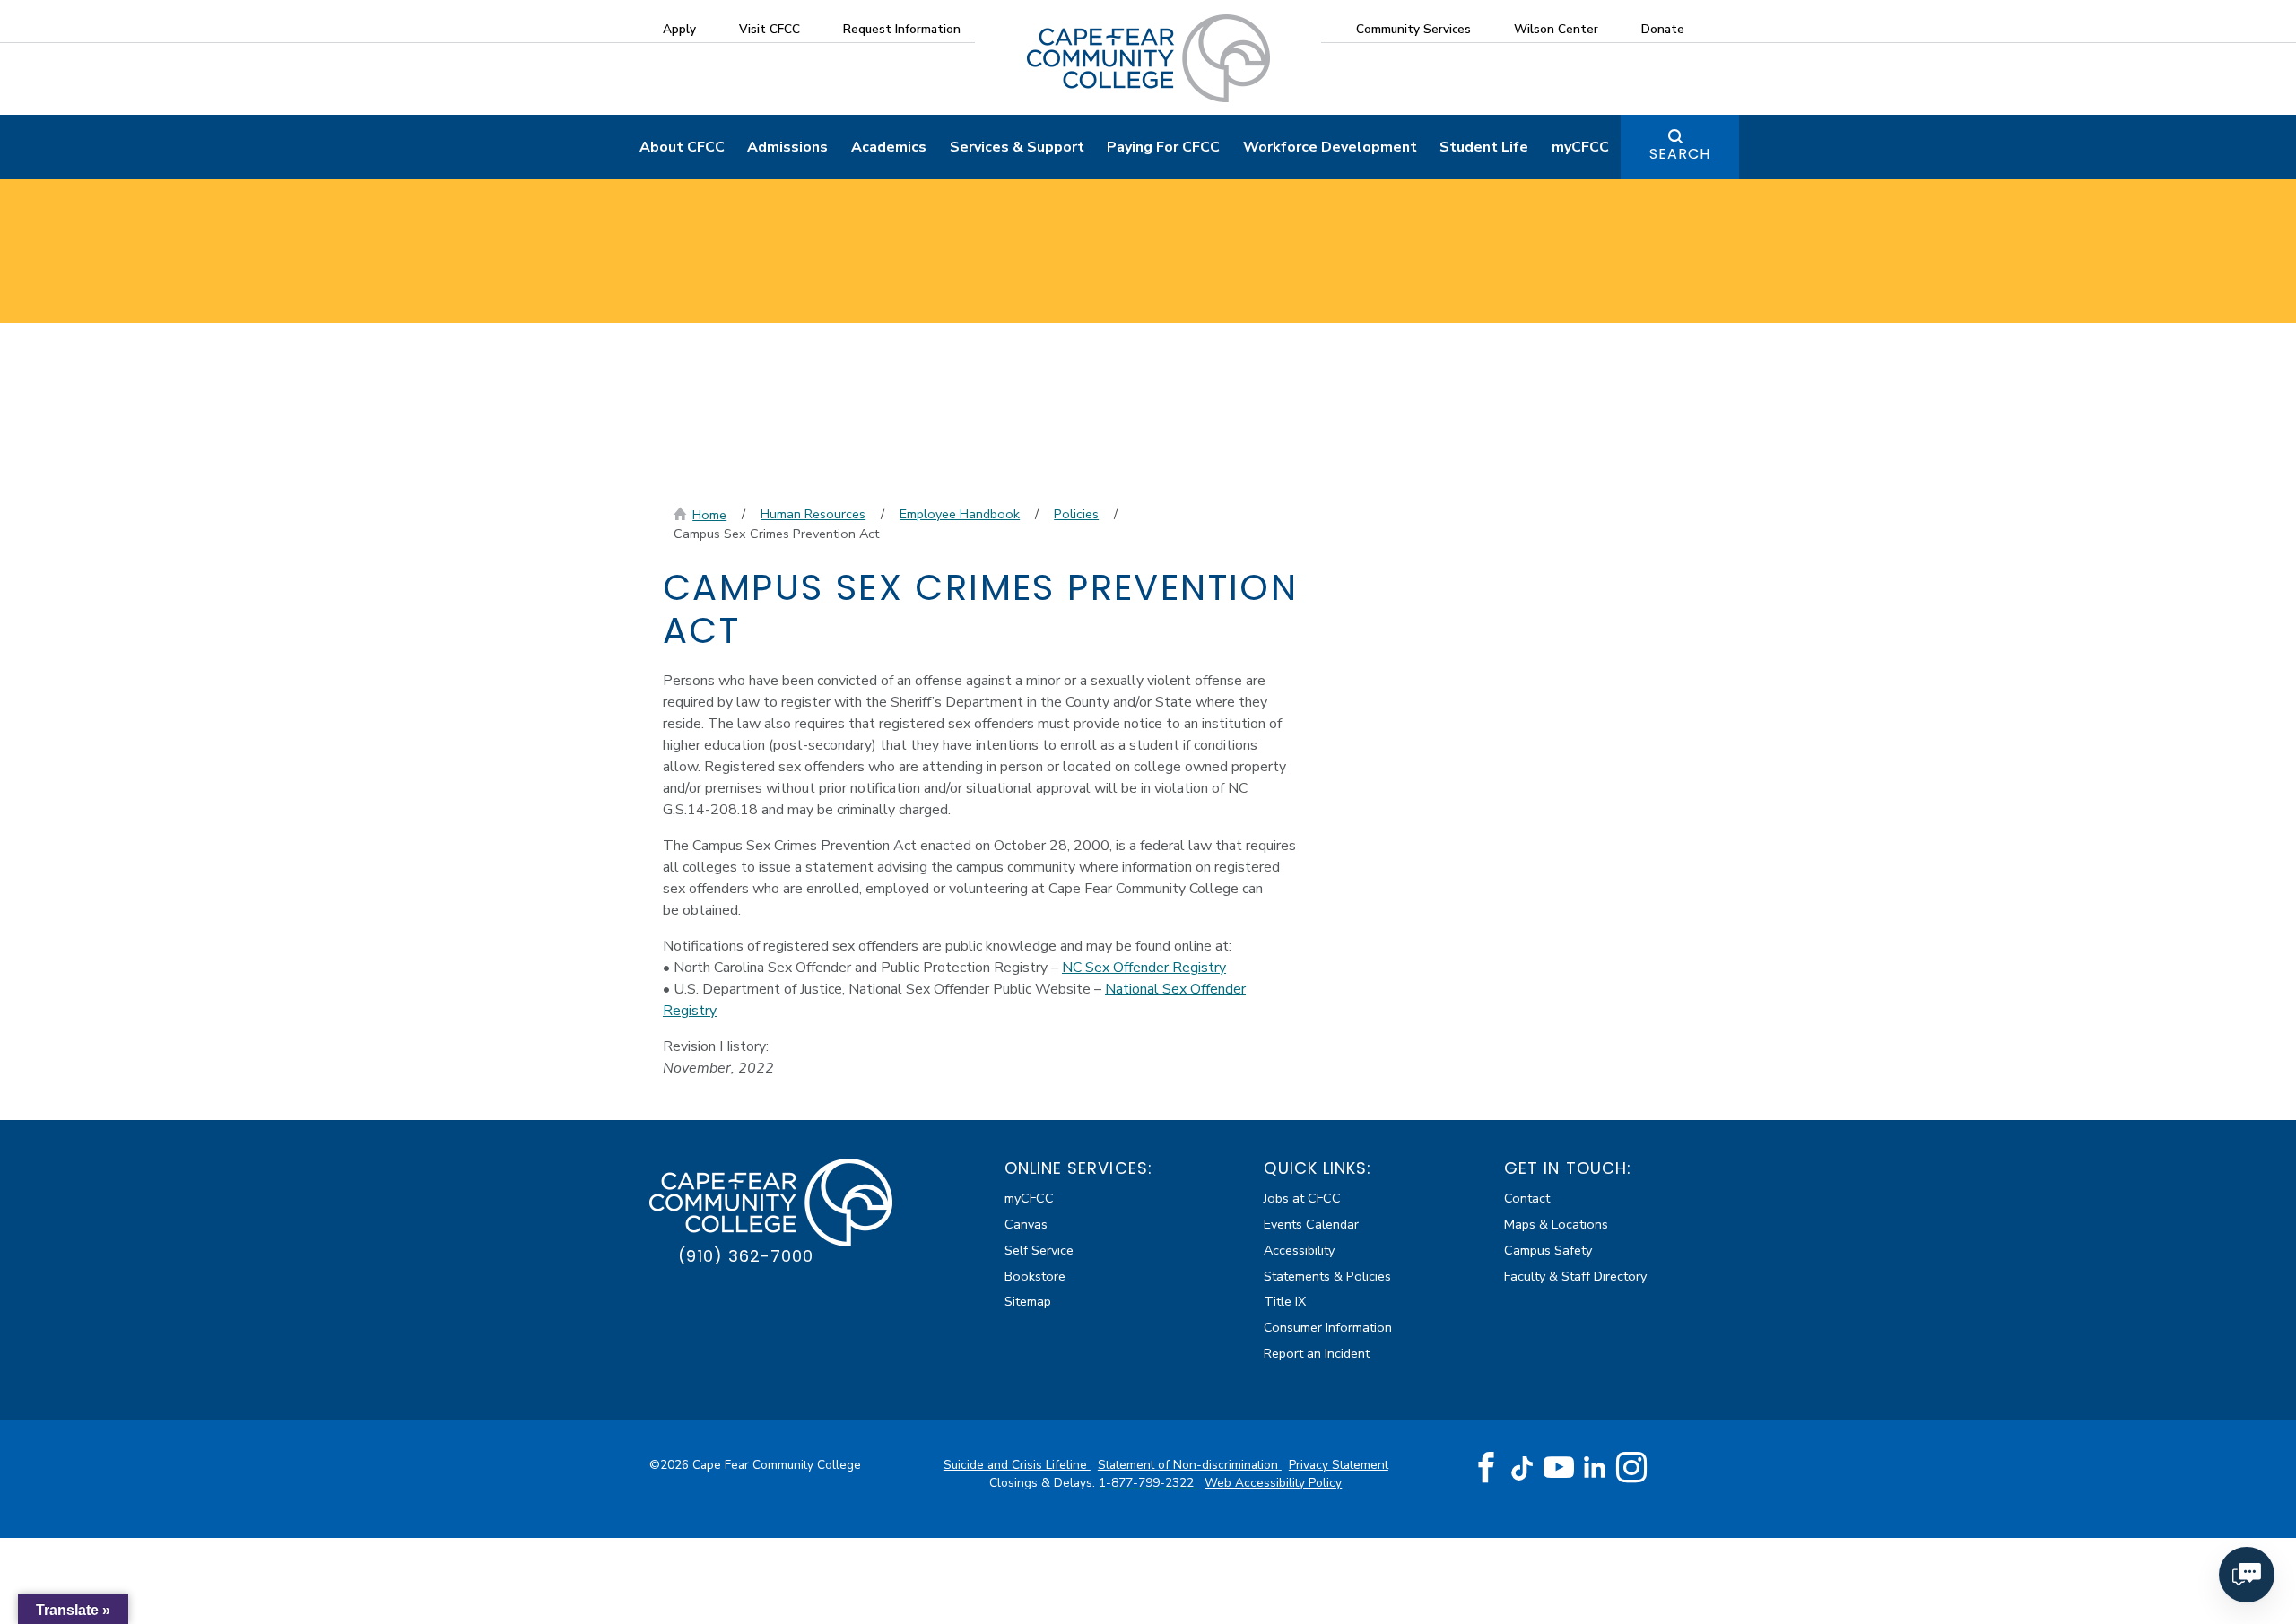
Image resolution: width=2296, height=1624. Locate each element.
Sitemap (1028, 1301)
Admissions (787, 147)
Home (709, 515)
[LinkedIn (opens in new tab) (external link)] (1595, 1468)
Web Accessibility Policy (1273, 1483)
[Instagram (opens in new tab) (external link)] (1631, 1468)
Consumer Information (1328, 1327)
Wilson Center (1556, 29)
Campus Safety (1548, 1250)
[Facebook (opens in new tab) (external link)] (1486, 1468)
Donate (1663, 29)
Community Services (1413, 29)
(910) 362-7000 (746, 1256)
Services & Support (1017, 147)
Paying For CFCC (1163, 147)
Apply (679, 29)
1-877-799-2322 (1148, 1483)
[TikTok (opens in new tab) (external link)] (1522, 1468)
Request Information (902, 29)
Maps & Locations (1556, 1224)
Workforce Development (1330, 147)
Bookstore (1035, 1276)
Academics (889, 147)
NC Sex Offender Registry (1144, 968)
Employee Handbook (960, 514)
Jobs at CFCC (1302, 1198)
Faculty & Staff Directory (1575, 1276)
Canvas (1026, 1224)
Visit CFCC (770, 29)
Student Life (1484, 147)
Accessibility (1299, 1250)
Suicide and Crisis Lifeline (1017, 1465)
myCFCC (1580, 147)
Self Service (1039, 1250)
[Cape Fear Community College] (1148, 57)
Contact (1527, 1198)
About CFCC (682, 147)
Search (1680, 154)
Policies (1076, 514)
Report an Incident (1317, 1353)
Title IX (1285, 1301)
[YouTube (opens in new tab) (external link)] (1559, 1468)
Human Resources (813, 514)
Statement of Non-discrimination (1190, 1465)
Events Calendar (1311, 1224)
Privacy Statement (1339, 1465)
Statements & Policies (1327, 1276)
